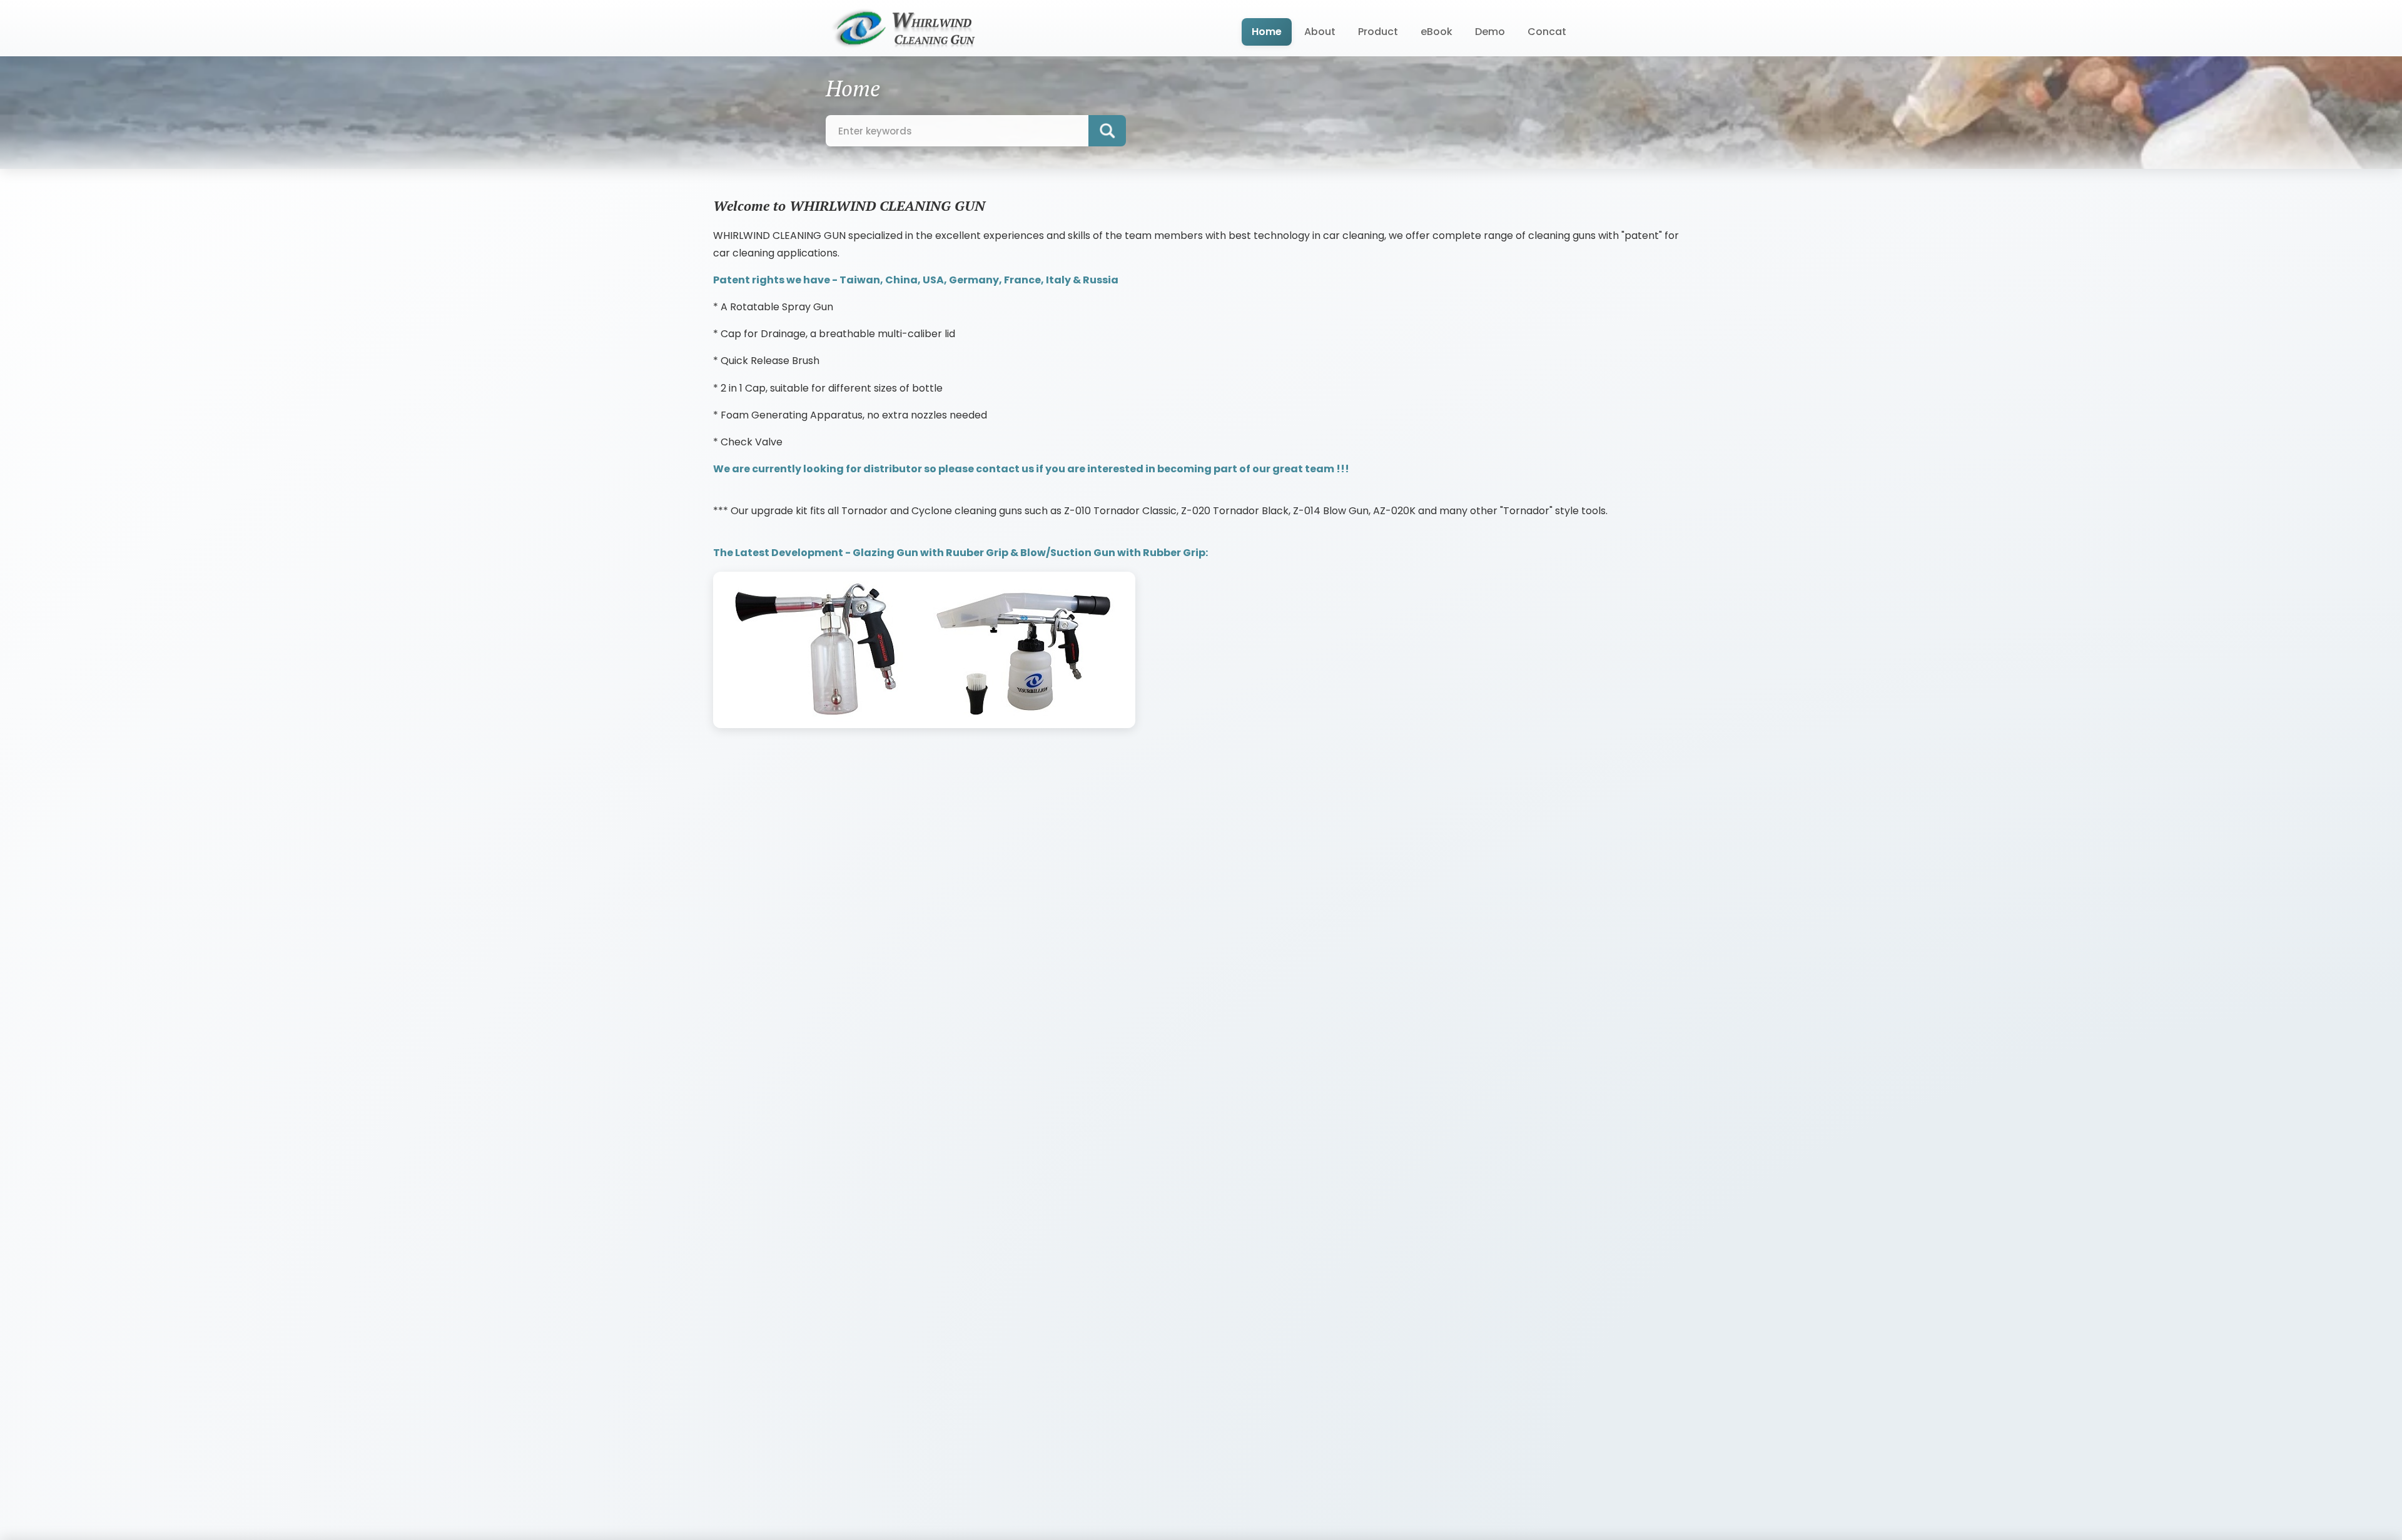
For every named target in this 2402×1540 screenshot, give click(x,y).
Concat (1547, 32)
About (1320, 32)
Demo (1490, 32)
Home (1267, 32)
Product (1378, 32)
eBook (1437, 32)
